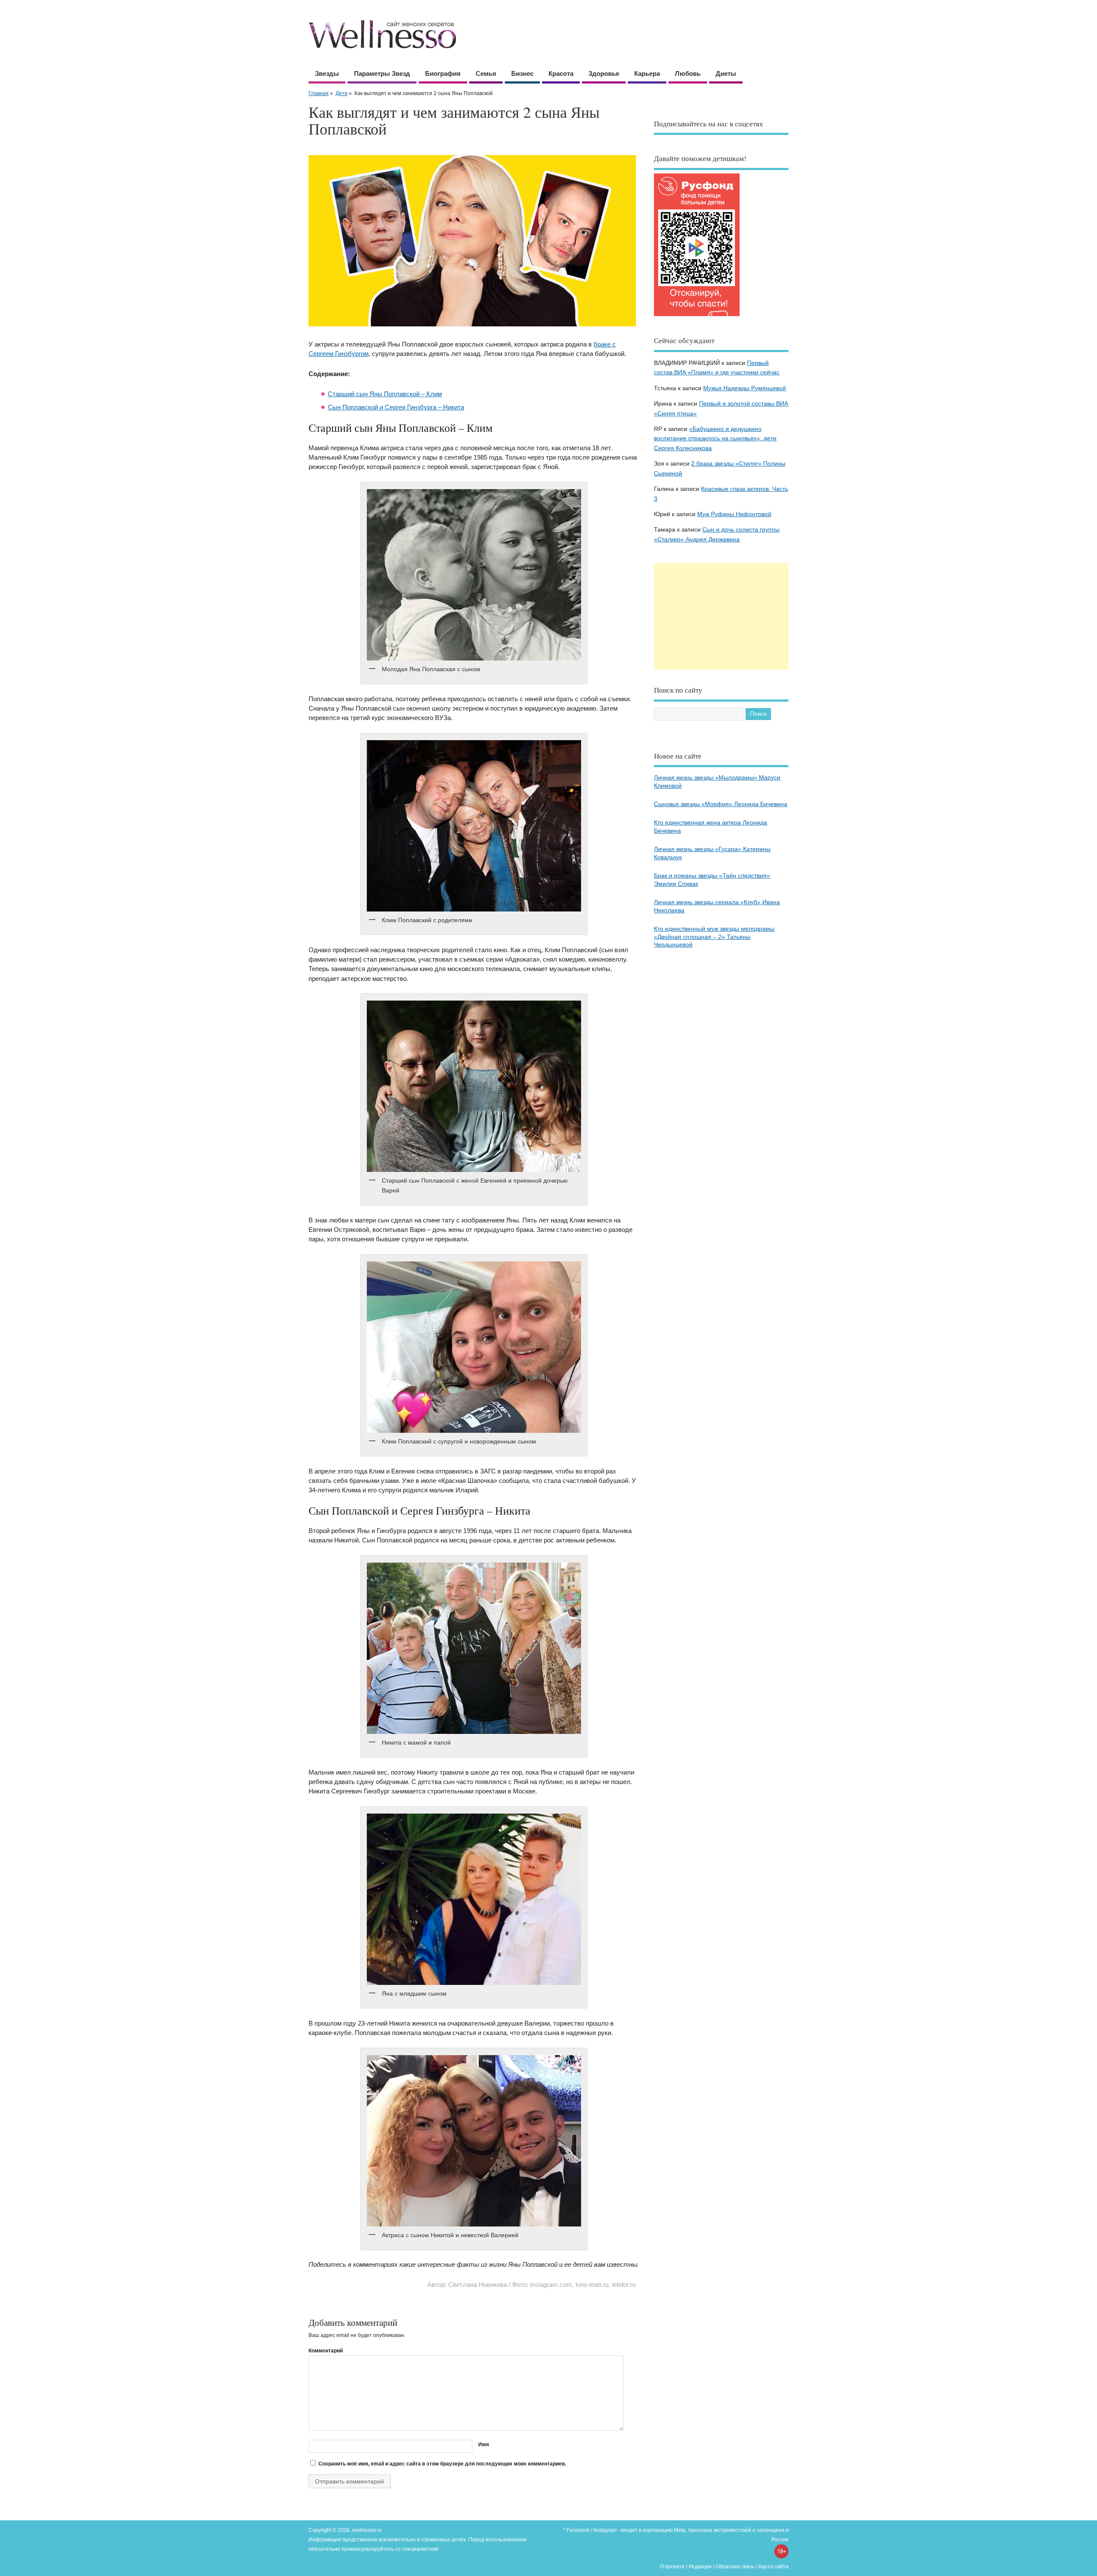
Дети (342, 93)
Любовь (688, 73)
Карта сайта (773, 2567)
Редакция (700, 2567)
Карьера (647, 73)
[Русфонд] (697, 316)
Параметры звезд (382, 73)
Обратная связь (735, 2567)
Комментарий (326, 2351)
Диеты (726, 73)
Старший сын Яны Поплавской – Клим (385, 394)
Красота (561, 73)
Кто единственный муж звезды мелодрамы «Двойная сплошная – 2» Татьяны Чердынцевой (714, 937)
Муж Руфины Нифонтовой (734, 514)
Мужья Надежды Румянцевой (745, 388)
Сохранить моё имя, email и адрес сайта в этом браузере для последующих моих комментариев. (442, 2464)
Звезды (327, 73)
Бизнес (522, 73)
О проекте (672, 2567)
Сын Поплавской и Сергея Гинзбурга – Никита (396, 407)
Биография (443, 73)
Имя (484, 2445)
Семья (486, 73)
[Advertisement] (721, 616)
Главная (319, 93)
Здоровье (604, 73)
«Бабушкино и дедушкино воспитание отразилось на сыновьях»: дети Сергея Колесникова (715, 439)
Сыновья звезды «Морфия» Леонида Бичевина (721, 804)
